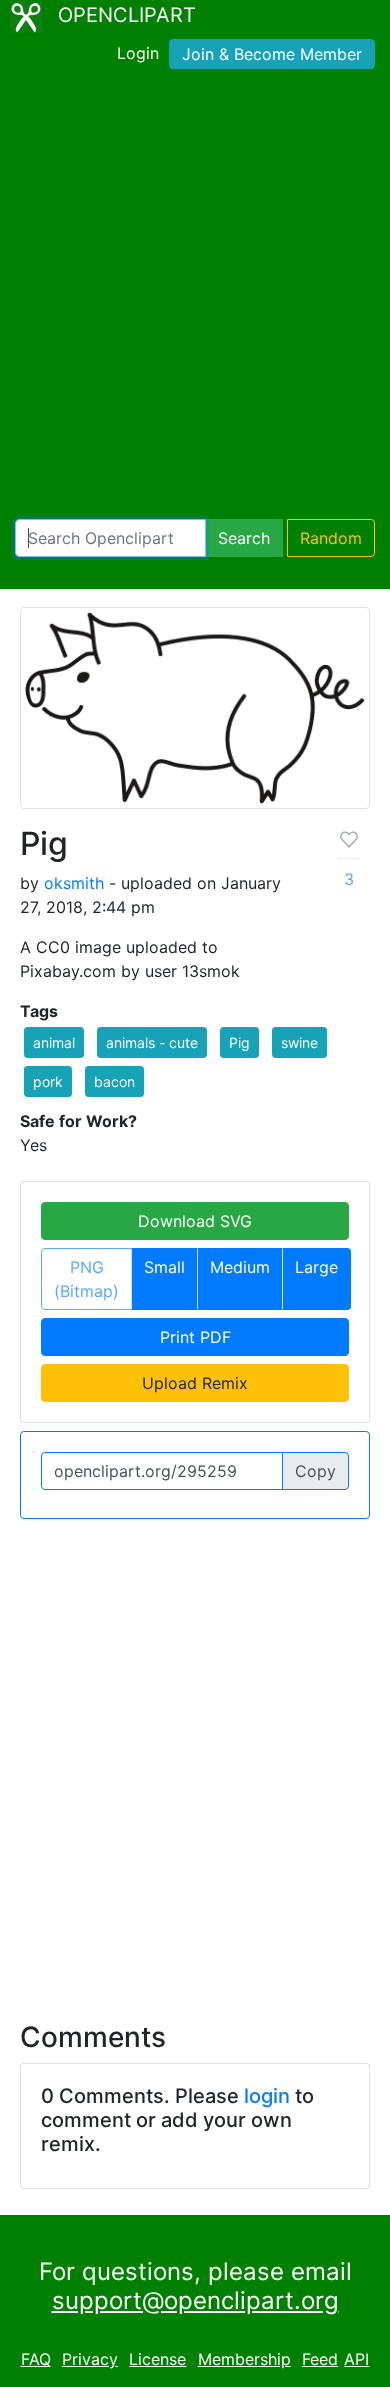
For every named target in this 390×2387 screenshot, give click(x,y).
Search (244, 538)
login (267, 2096)
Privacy (90, 2359)
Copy (315, 1471)
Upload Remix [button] (195, 1383)
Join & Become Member (272, 54)
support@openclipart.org (195, 2300)
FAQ (36, 2359)
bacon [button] (114, 1081)
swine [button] (299, 1042)
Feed (320, 2359)
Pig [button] (239, 1042)
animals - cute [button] (152, 1042)
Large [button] (316, 1267)
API (356, 2359)
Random (331, 538)
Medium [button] (240, 1267)
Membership (244, 2359)
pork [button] (48, 1081)
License (157, 2359)
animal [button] (54, 1042)
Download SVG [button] (195, 1221)
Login (138, 53)
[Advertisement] (195, 298)
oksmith (74, 883)
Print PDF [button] (195, 1337)
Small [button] (164, 1267)
